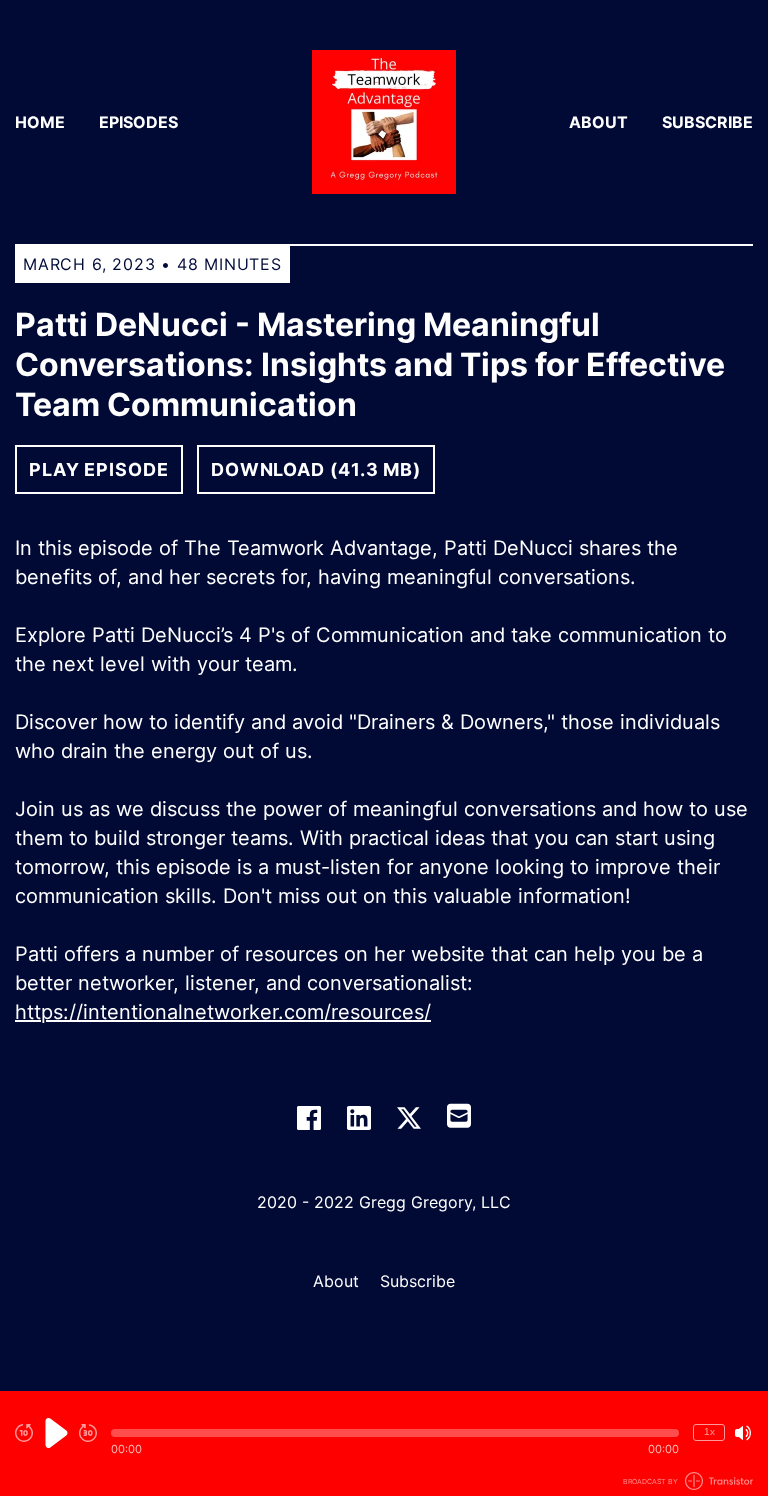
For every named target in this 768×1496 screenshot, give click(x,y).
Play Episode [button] (99, 469)
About (598, 122)
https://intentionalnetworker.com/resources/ (223, 1012)
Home (40, 122)
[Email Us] (459, 1114)
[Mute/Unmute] (743, 1433)
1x (709, 1431)
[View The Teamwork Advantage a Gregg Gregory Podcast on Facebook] (309, 1118)
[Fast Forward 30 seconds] (88, 1433)
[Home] (384, 122)
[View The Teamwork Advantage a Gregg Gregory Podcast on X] (409, 1118)
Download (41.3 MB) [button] (316, 469)
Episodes (138, 122)
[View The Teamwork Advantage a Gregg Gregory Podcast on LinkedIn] (359, 1118)
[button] (395, 1433)
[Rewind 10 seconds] (24, 1433)
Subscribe (707, 122)
